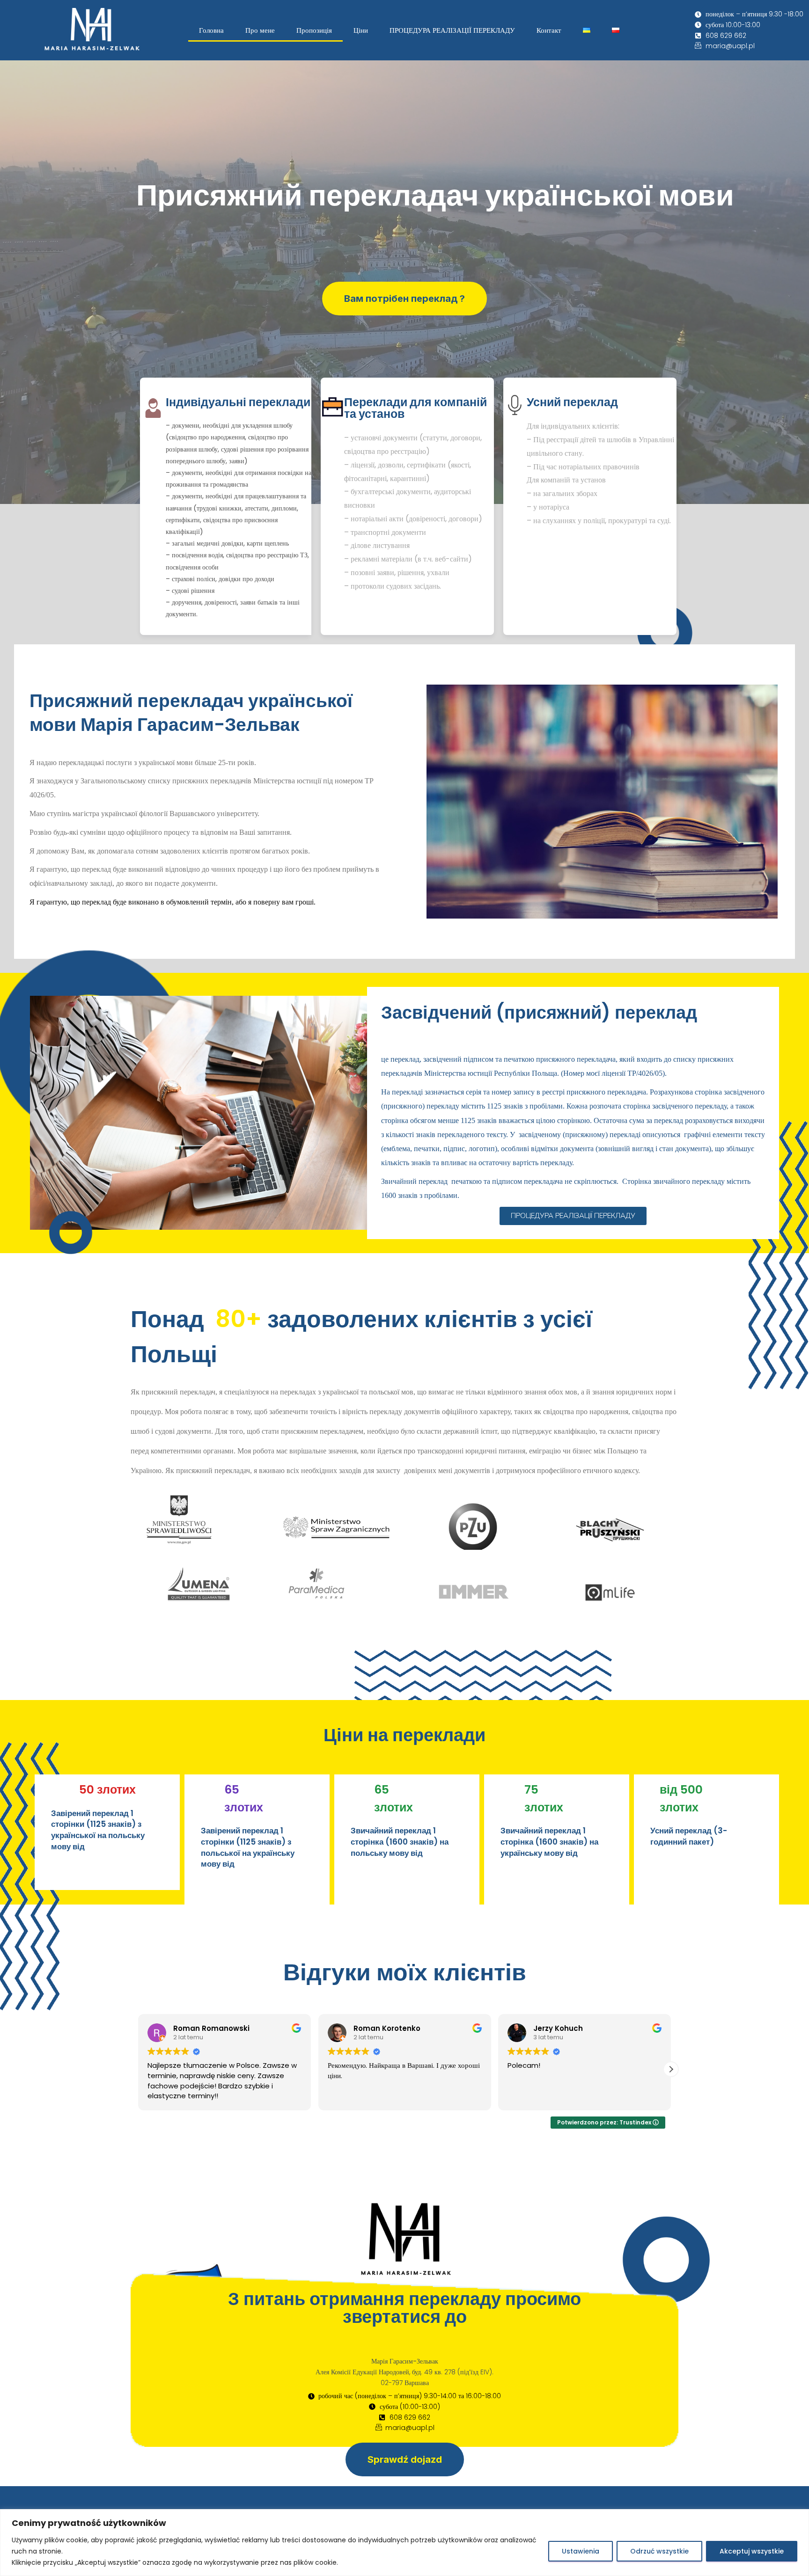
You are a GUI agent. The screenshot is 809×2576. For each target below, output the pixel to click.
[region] (404, 2543)
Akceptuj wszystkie (752, 2551)
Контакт (549, 30)
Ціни (361, 30)
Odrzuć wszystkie (659, 2551)
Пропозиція (314, 30)
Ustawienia (581, 2551)
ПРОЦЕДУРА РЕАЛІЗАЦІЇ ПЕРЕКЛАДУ (452, 30)
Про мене (260, 30)
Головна (211, 30)
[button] (138, 2069)
